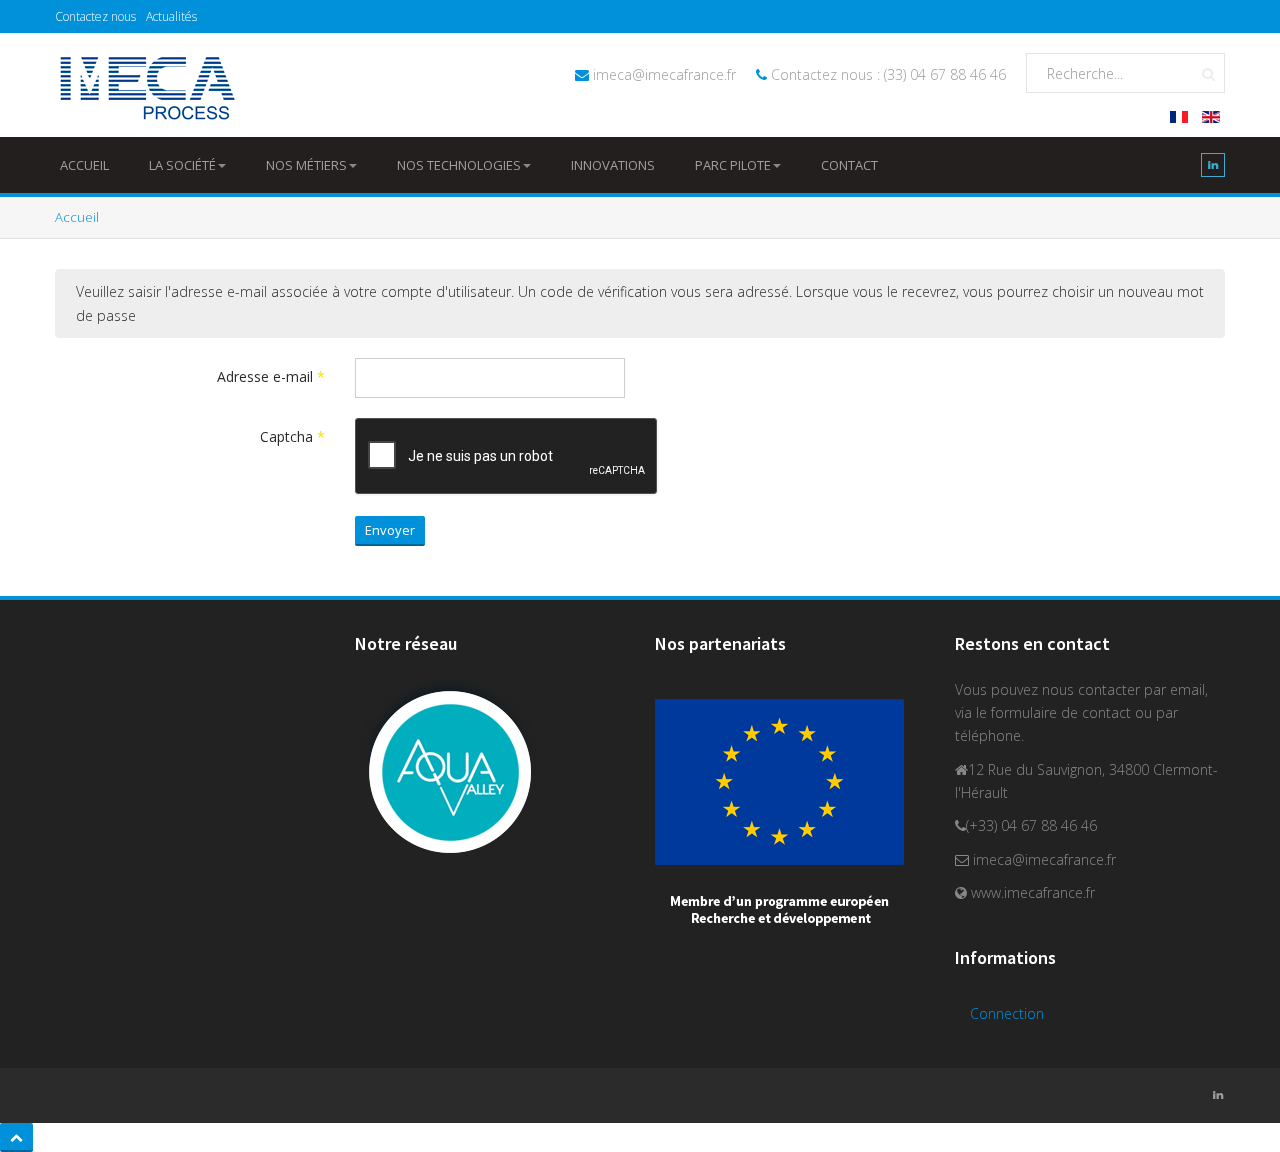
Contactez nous (95, 16)
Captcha (292, 436)
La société (182, 165)
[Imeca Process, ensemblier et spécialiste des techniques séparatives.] (146, 88)
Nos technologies (459, 165)
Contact (849, 165)
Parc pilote (733, 165)
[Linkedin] (1213, 169)
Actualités (171, 16)
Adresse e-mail (271, 376)
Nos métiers (306, 165)
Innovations (613, 165)
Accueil (84, 165)
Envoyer (390, 530)
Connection (1007, 1013)
